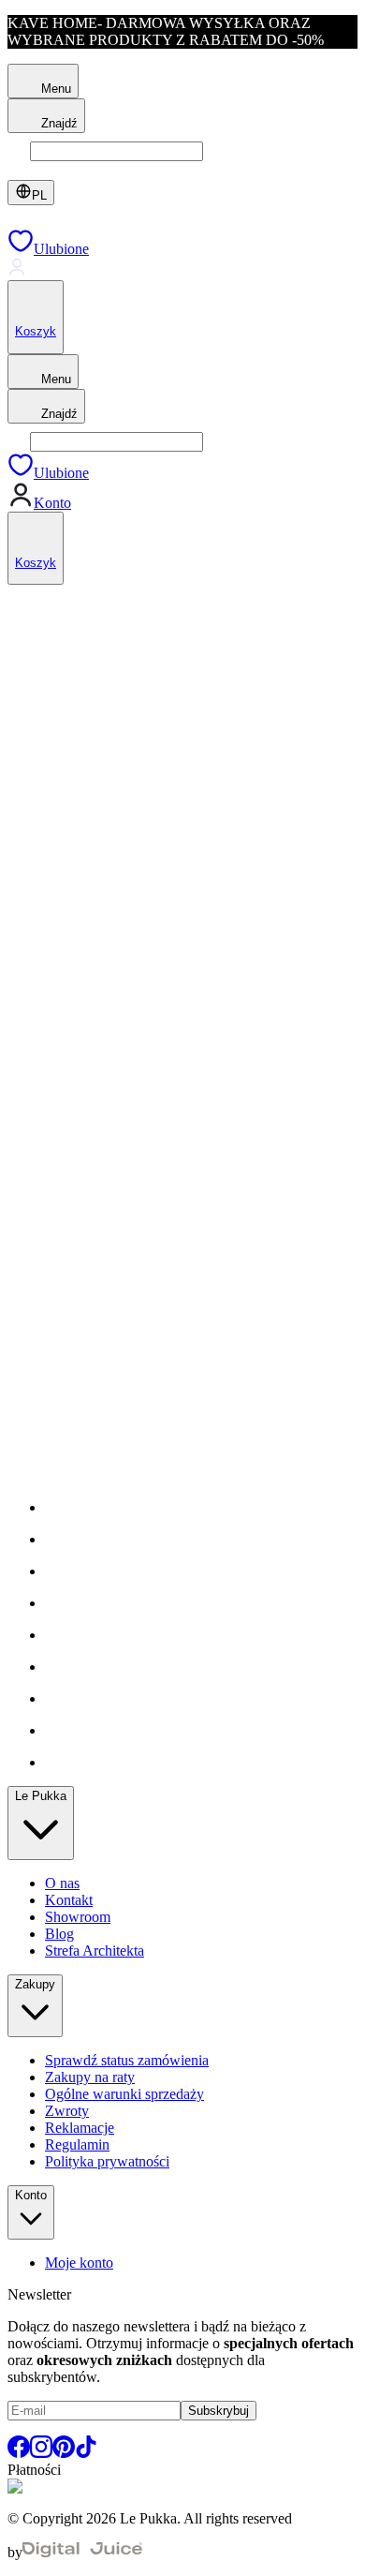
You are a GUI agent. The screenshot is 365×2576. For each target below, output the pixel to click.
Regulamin (77, 2144)
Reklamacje (80, 2128)
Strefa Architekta (95, 1951)
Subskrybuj (219, 2411)
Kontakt (69, 1900)
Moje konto (79, 2263)
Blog (59, 1934)
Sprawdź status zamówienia (127, 2060)
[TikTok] (86, 2453)
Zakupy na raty (90, 2077)
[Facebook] (19, 2453)
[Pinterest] (64, 2453)
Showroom (78, 1917)
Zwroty (67, 2111)
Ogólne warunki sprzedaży (124, 2094)
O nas (62, 1883)
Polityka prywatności (107, 2161)
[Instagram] (41, 2453)
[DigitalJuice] (82, 2552)
